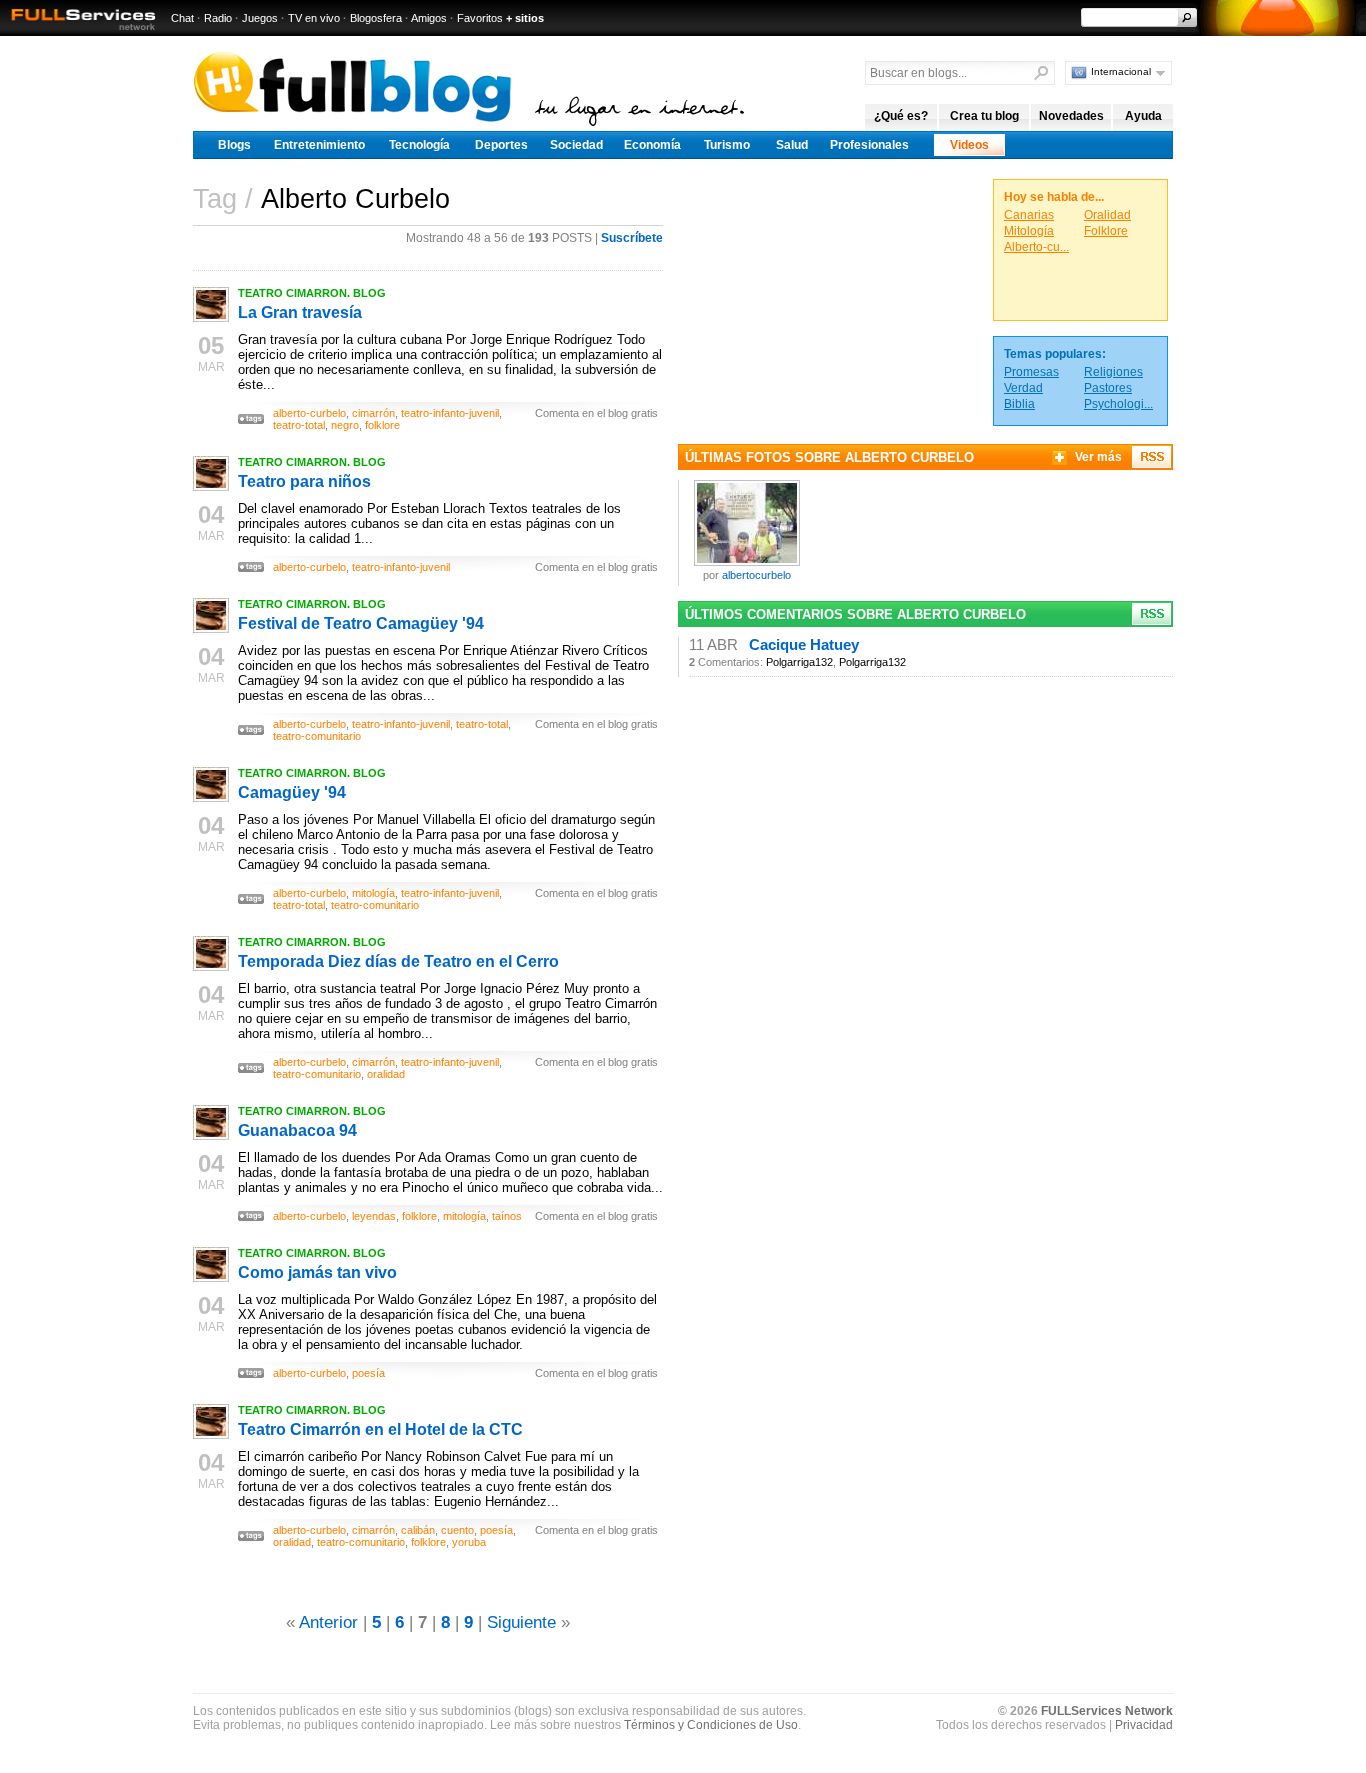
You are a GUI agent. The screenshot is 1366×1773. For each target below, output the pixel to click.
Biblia (1019, 404)
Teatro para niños (304, 481)
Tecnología (419, 145)
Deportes (501, 145)
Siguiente (521, 1622)
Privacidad (1144, 1725)
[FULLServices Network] (78, 31)
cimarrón (373, 413)
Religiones (1113, 372)
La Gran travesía (300, 312)
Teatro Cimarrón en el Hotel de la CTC (380, 1429)
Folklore (1106, 231)
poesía (368, 1373)
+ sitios (525, 18)
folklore (382, 425)
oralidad (386, 1074)
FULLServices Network (1107, 1711)
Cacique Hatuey (804, 645)
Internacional (1121, 71)
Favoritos (480, 18)
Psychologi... (1118, 404)
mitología (373, 893)
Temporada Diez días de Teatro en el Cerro (398, 961)
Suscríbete (632, 238)
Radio (218, 18)
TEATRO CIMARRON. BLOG (312, 293)
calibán (418, 1530)
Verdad (1023, 388)
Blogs (234, 145)
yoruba (469, 1542)
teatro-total (299, 425)
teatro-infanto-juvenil (450, 413)
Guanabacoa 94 (297, 1130)
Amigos (429, 18)
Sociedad (576, 145)
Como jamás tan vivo (317, 1272)
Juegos (260, 18)
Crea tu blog (984, 116)
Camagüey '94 (292, 792)
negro (345, 425)
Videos (969, 145)
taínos (507, 1216)
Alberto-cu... (1036, 247)
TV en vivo (314, 18)
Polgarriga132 (799, 662)
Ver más (1098, 457)
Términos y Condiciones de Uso (711, 1725)
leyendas (374, 1216)
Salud (792, 145)
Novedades (1071, 116)
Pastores (1108, 388)
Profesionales (869, 145)
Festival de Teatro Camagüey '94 (361, 623)
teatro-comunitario (317, 736)
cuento (457, 1530)
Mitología (1029, 231)
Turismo (727, 145)
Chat (182, 18)
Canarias (1029, 215)
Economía (652, 145)
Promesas (1031, 372)
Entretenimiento (319, 145)
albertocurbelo (756, 575)
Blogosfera (376, 18)
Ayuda (1143, 116)
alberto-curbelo (309, 413)
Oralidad (1107, 215)
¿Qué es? (901, 116)
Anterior (328, 1622)
